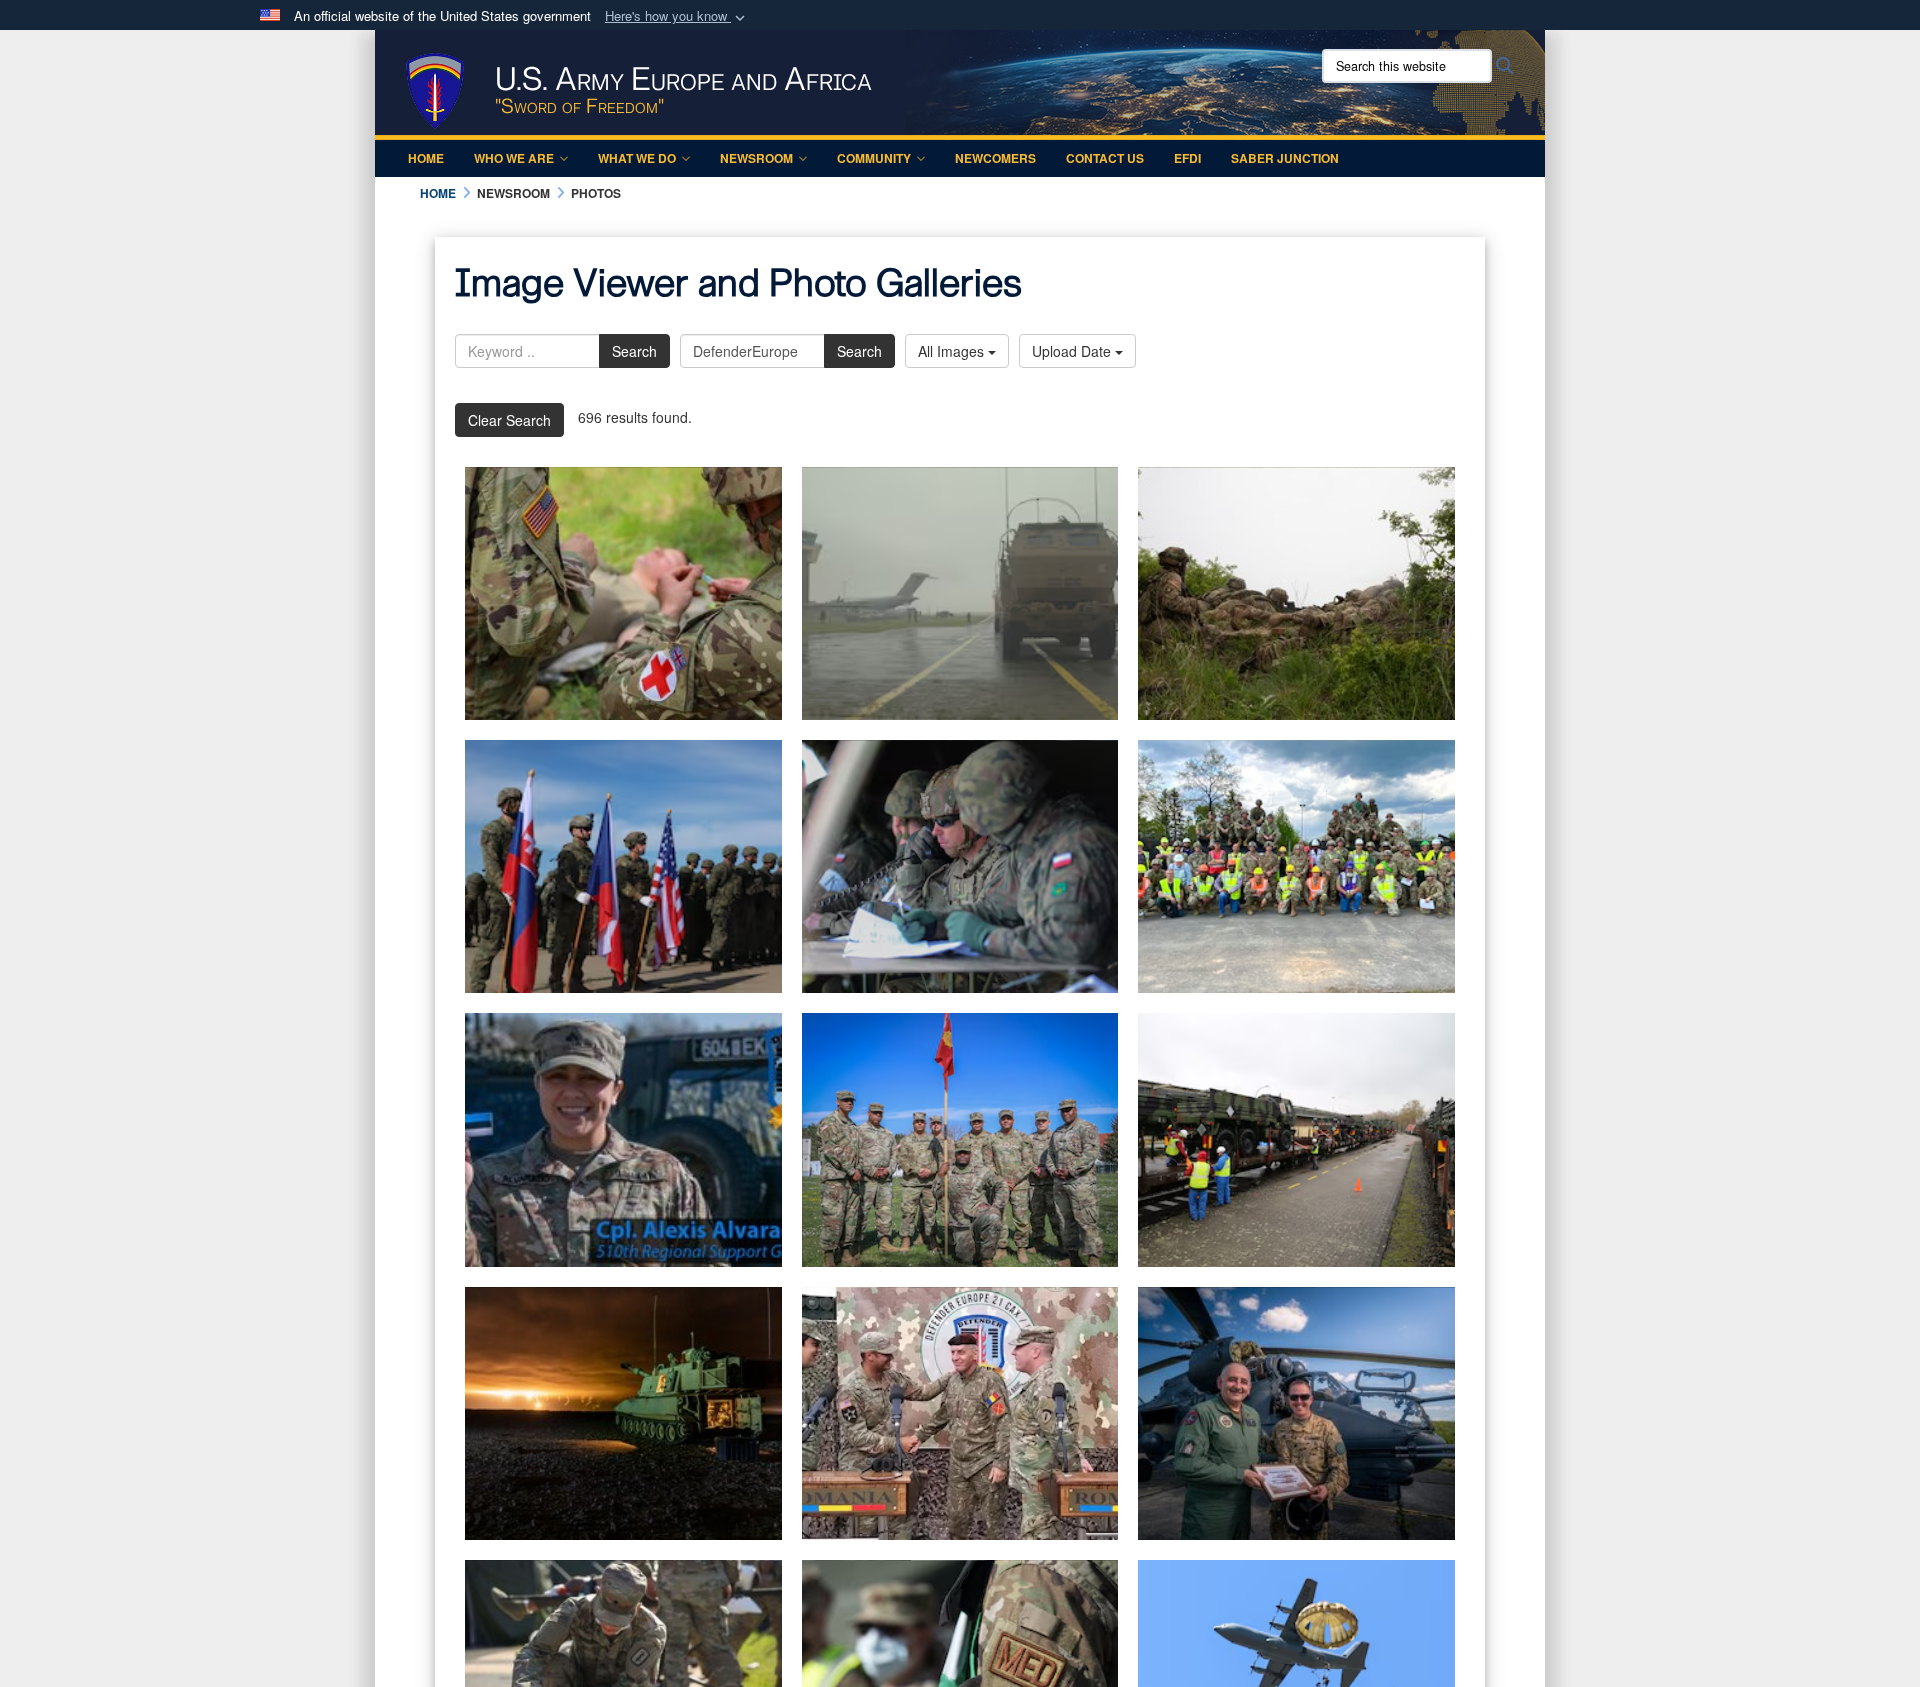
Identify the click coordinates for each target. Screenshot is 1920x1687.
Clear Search (509, 420)
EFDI (1187, 158)
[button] (677, 16)
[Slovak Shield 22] (1296, 593)
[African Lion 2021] (623, 1413)
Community (874, 158)
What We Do (637, 158)
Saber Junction (1285, 158)
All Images (953, 351)
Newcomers (995, 158)
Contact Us (1105, 158)
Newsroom (756, 158)
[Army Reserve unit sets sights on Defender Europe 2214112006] (960, 1139)
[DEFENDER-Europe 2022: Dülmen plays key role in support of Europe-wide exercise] (1296, 1139)
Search (634, 351)
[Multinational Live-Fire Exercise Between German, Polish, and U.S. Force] (960, 866)
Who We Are (514, 158)
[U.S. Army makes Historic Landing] (960, 593)
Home (426, 158)
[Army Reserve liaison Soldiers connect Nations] (960, 1413)
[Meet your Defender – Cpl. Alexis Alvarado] (623, 1139)
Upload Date (1073, 351)
